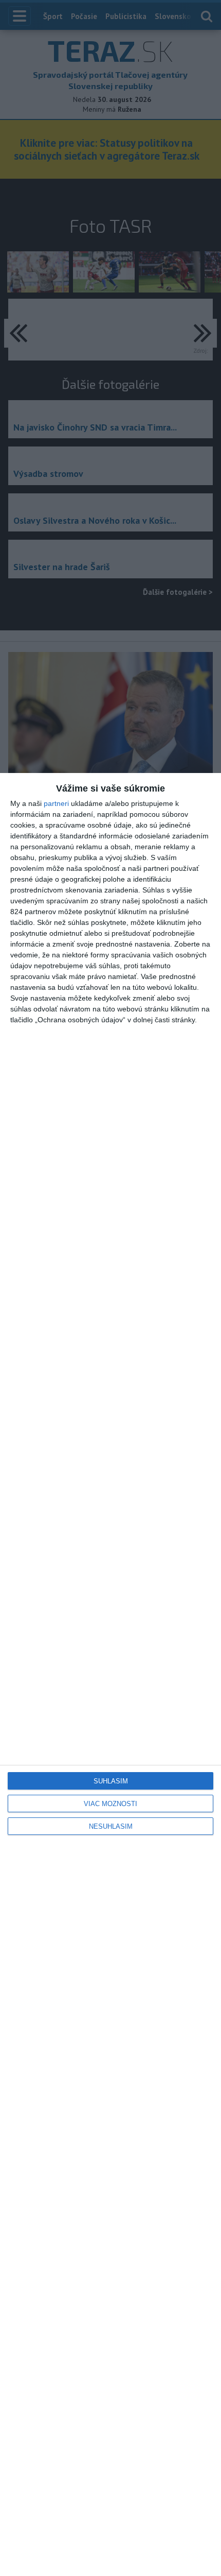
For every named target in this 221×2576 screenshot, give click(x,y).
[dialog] (110, 1675)
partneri (56, 803)
